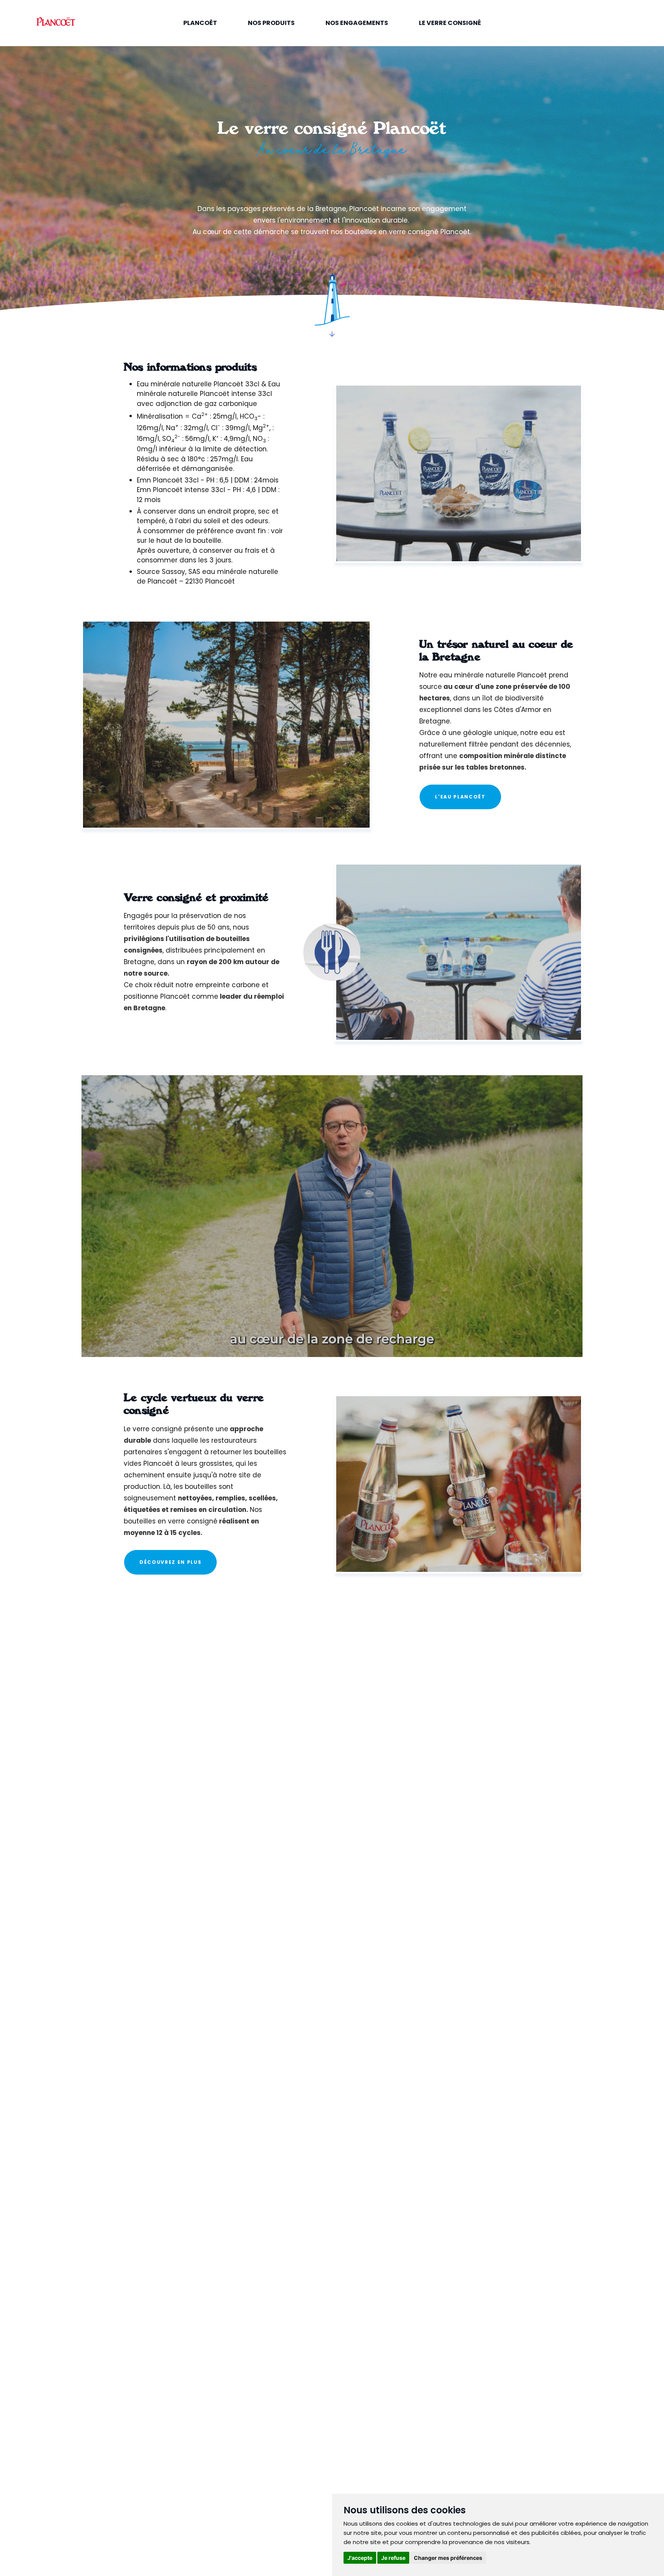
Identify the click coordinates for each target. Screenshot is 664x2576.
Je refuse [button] (393, 2558)
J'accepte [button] (360, 2558)
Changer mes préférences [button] (448, 2558)
